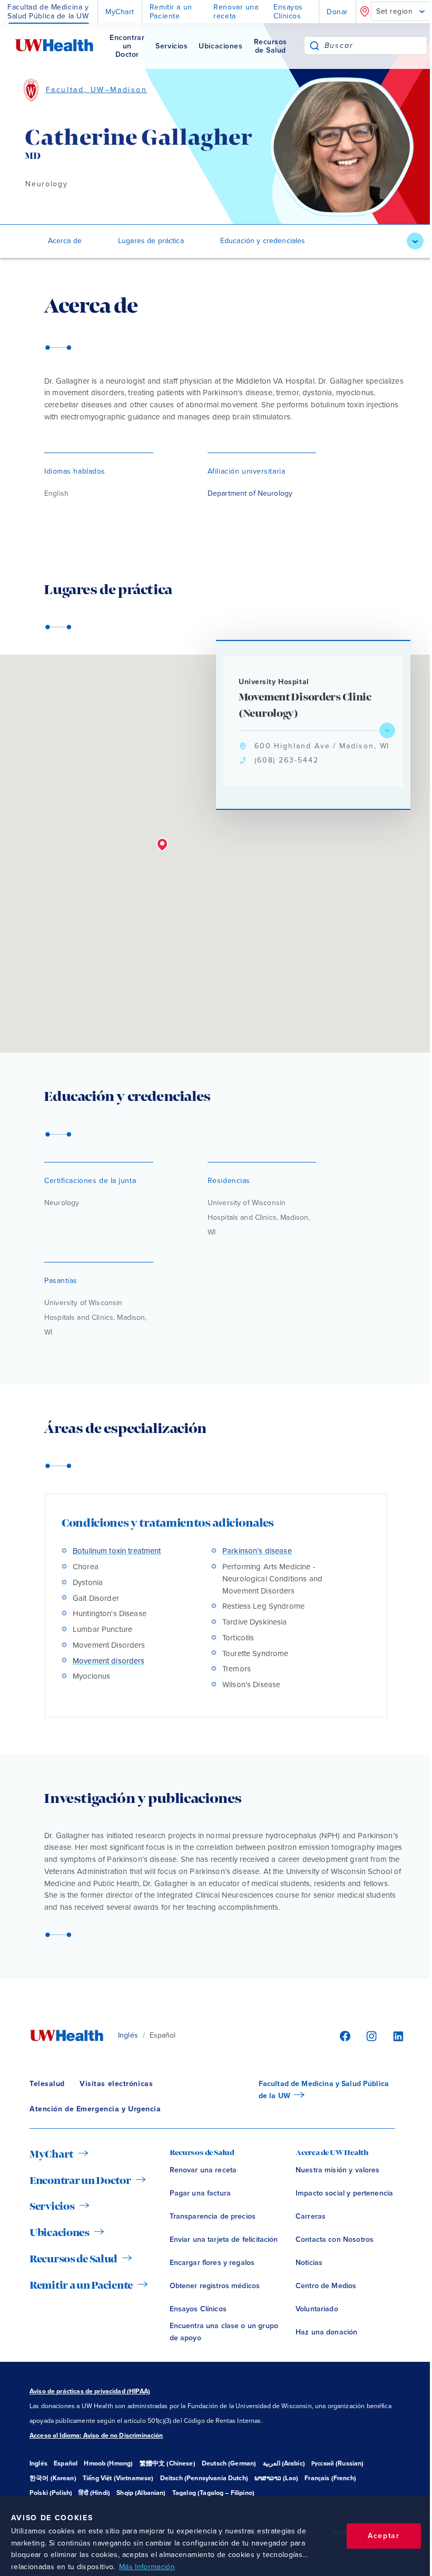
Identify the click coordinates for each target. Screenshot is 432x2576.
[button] (162, 845)
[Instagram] (370, 2036)
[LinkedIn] (393, 2036)
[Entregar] (315, 46)
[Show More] (415, 241)
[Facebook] (343, 2036)
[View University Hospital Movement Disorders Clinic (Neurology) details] (387, 730)
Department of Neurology (250, 493)
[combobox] (376, 46)
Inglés (128, 2035)
